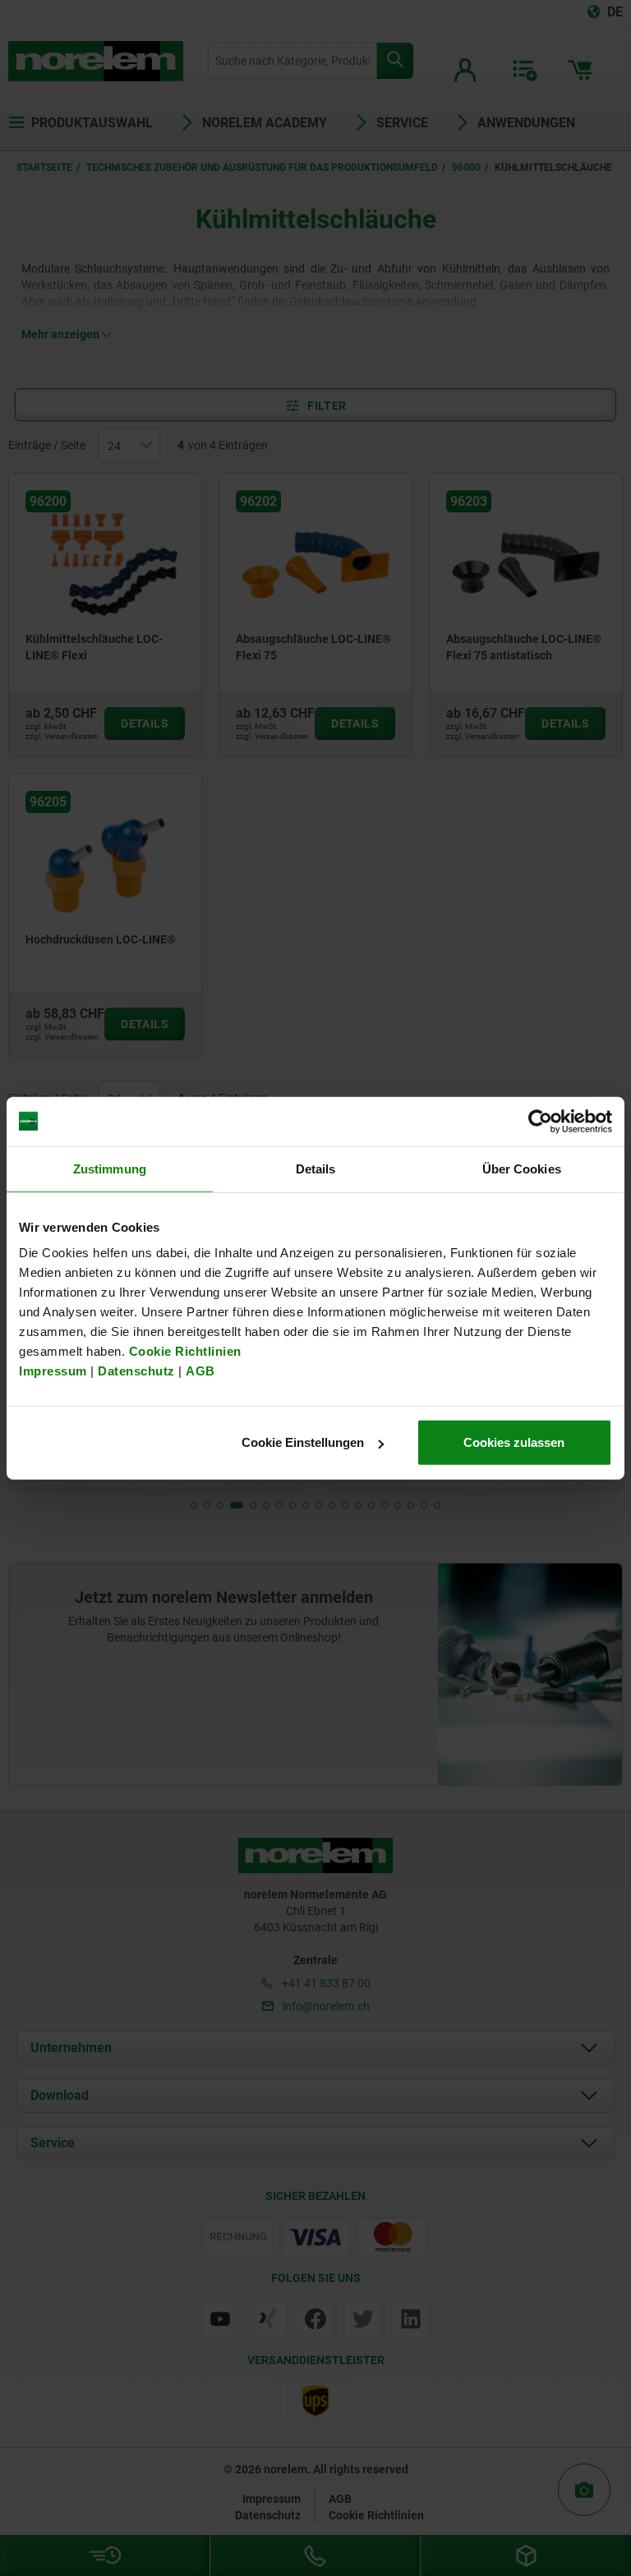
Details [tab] (316, 1168)
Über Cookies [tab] (522, 1168)
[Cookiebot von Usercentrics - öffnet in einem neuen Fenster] (540, 1121)
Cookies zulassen (514, 1442)
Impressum (53, 1371)
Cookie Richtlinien (183, 1351)
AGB (200, 1371)
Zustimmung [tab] (110, 1168)
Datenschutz (136, 1371)
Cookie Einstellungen (303, 1442)
